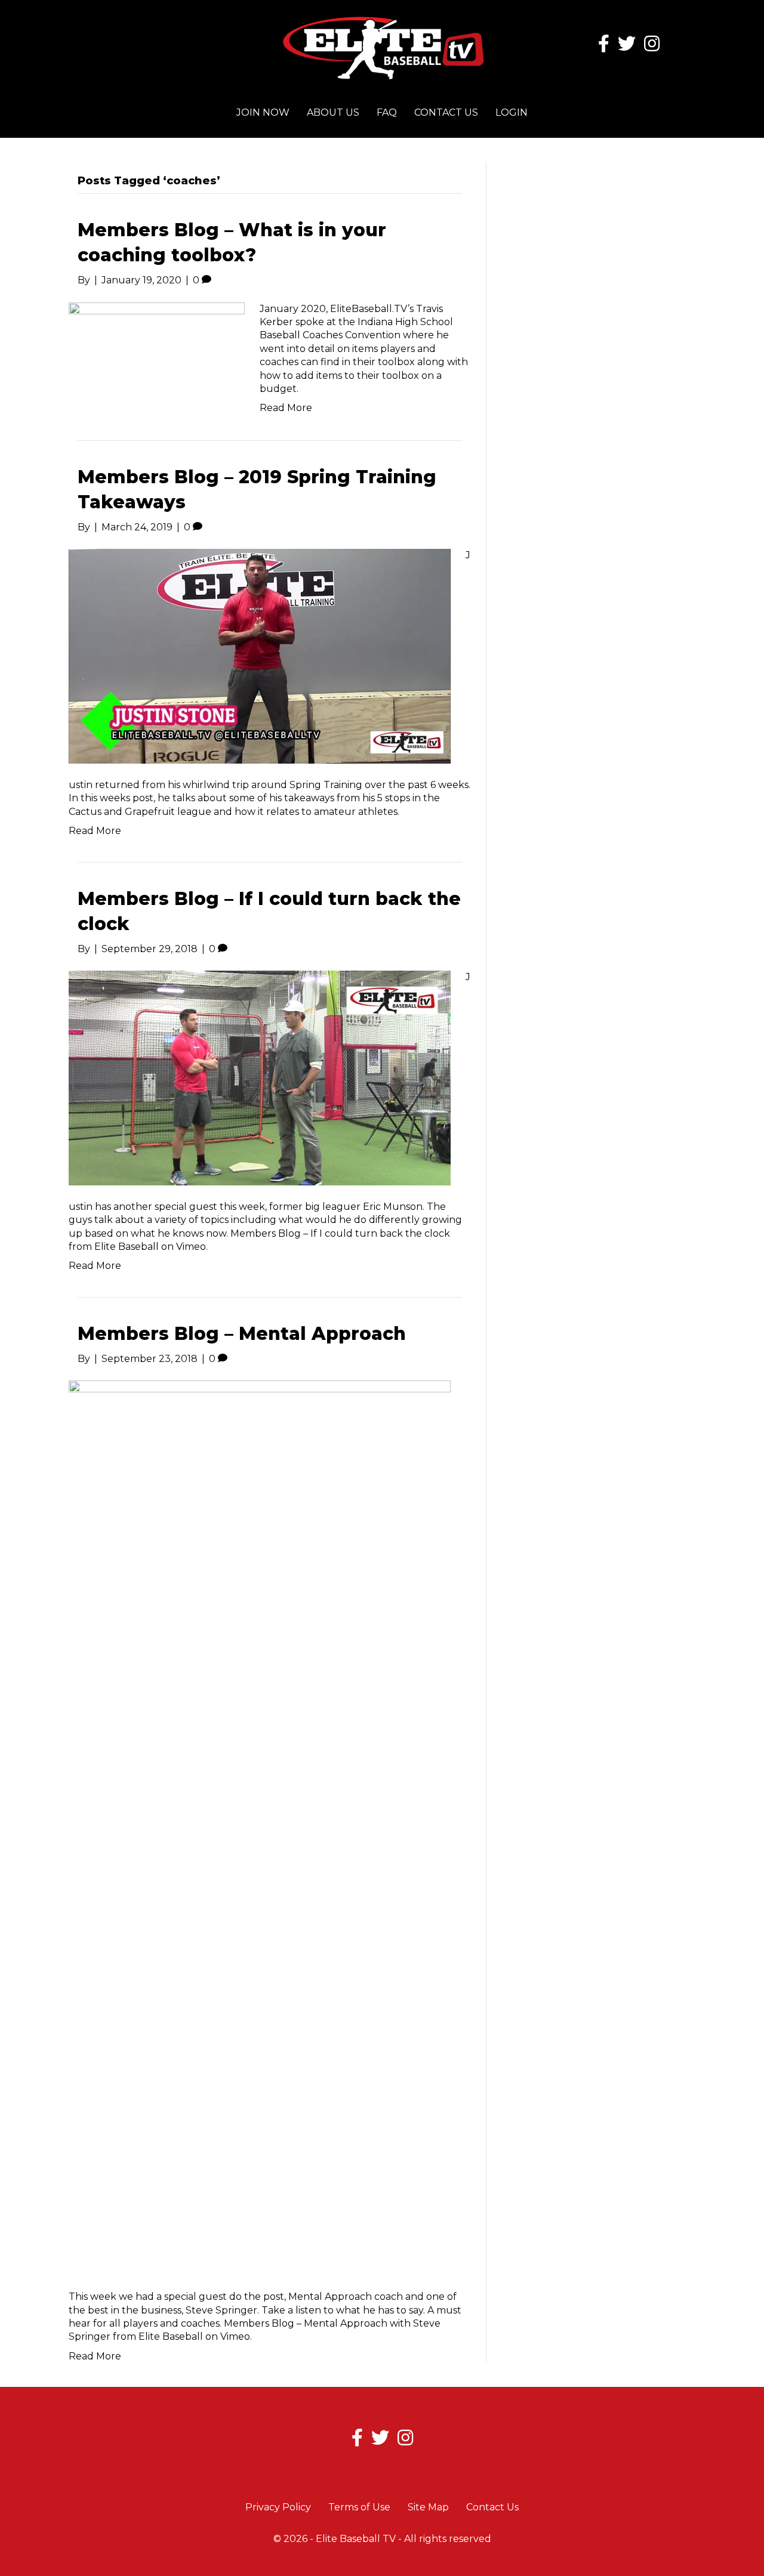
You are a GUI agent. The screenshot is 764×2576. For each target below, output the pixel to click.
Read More (286, 408)
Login (512, 112)
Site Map (428, 2507)
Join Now (263, 112)
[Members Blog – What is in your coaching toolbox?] (157, 351)
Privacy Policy (278, 2507)
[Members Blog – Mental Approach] (260, 1827)
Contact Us (446, 112)
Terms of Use (359, 2507)
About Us (333, 112)
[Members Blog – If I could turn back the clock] (260, 1077)
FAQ (387, 112)
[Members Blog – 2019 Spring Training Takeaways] (260, 655)
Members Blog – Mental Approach (242, 1334)
